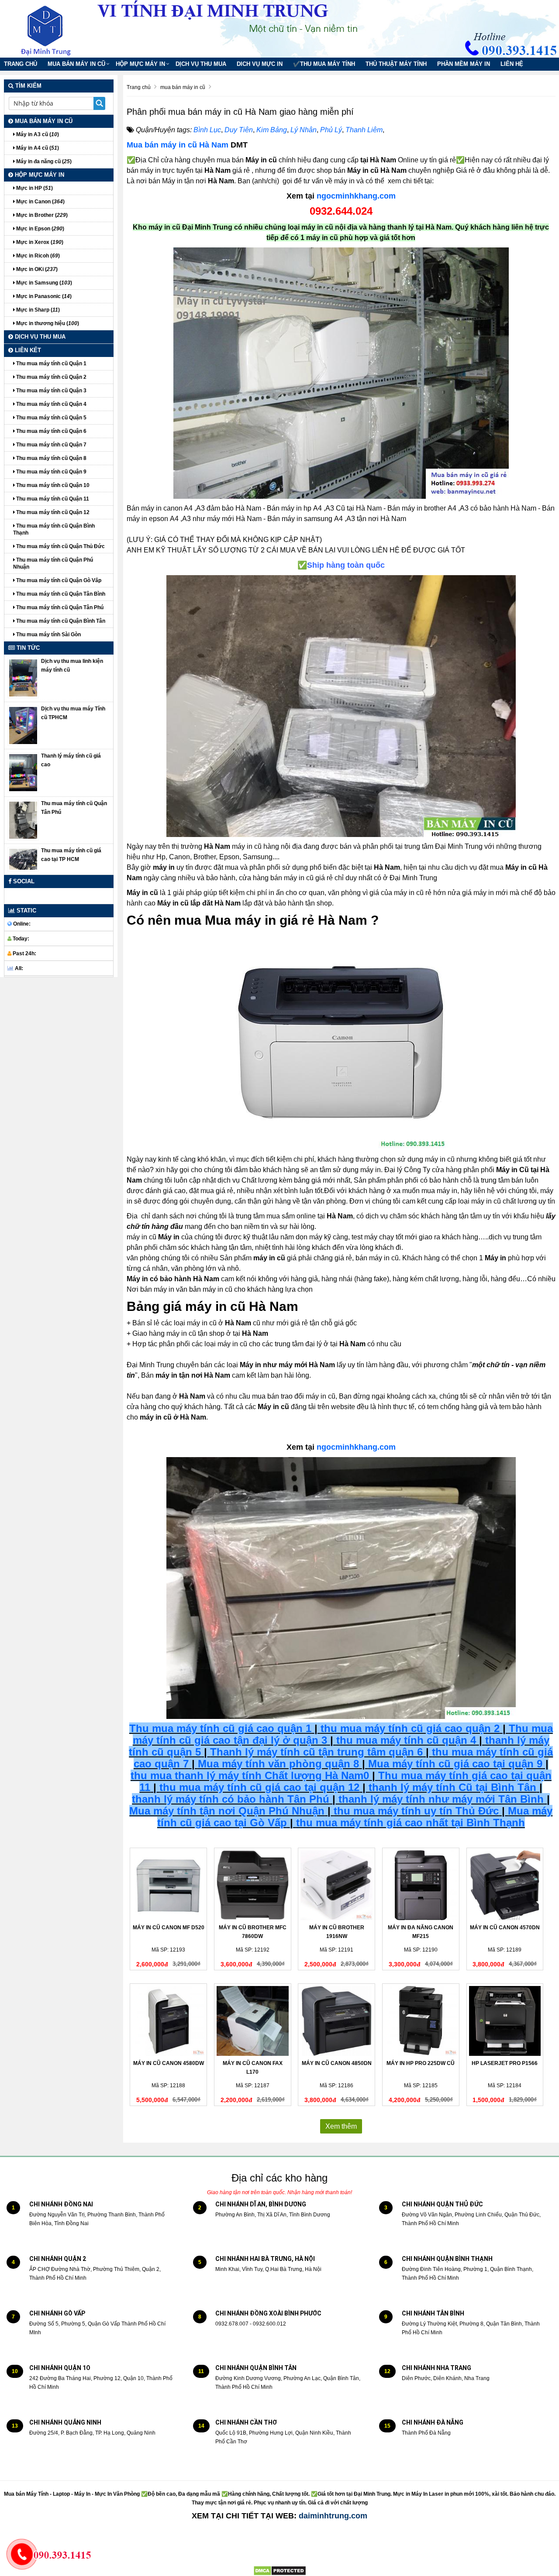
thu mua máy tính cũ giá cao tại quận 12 (259, 1787)
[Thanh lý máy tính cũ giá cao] (23, 772)
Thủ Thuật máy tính (396, 64)
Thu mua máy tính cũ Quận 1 (51, 364)
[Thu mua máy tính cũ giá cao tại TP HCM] (23, 859)
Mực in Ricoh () (37, 256)
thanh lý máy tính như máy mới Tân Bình (440, 1799)
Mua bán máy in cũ (76, 64)
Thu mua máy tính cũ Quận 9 (51, 472)
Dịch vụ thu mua (201, 64)
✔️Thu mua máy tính (324, 64)
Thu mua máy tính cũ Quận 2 (51, 377)
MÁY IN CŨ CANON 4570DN (505, 1928)
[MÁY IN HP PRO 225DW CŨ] (421, 2021)
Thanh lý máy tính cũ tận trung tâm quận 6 (316, 1752)
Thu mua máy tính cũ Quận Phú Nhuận (53, 563)
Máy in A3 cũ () (37, 134)
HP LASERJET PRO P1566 (505, 2063)
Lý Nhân (304, 130)
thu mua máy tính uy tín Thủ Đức (416, 1811)
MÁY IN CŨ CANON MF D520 (169, 1928)
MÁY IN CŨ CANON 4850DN (337, 2063)
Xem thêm (341, 2126)
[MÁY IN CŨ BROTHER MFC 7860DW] (253, 1885)
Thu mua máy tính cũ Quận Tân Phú (59, 607)
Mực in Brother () (41, 215)
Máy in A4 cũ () (37, 148)
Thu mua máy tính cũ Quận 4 (51, 404)
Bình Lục (207, 130)
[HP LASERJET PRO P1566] (505, 2021)
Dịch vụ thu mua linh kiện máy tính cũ (72, 665)
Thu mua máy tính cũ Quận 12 (52, 512)
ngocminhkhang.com (356, 196)
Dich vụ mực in (260, 64)
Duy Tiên (239, 130)
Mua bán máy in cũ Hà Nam (178, 145)
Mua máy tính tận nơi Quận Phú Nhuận (227, 1811)
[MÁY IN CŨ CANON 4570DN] (505, 1885)
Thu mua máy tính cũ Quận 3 (51, 391)
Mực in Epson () (40, 229)
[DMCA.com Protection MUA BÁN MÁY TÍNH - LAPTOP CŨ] (280, 2571)
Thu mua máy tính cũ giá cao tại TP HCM (71, 855)
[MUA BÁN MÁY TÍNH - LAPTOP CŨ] (52, 28)
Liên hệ (512, 64)
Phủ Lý (331, 130)
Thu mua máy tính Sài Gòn (48, 635)
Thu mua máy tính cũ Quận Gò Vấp (58, 580)
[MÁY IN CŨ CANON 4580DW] (168, 2021)
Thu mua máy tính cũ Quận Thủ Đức (60, 546)
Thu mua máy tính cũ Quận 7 (51, 445)
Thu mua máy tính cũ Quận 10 (52, 485)
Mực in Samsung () (43, 283)
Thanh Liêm (364, 130)
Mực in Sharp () (37, 310)
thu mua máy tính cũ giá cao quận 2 (410, 1728)
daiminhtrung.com (333, 2516)
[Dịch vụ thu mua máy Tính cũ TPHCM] (23, 725)
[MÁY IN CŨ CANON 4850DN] (336, 2021)
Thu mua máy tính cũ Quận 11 (52, 499)
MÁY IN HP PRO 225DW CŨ (421, 2063)
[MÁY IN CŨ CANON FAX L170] (253, 2021)
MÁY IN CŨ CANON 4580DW (169, 2063)
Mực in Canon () (40, 202)
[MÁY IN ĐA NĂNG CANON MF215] (421, 1885)
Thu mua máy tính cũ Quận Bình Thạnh (54, 529)
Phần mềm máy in (464, 64)
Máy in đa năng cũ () (43, 161)
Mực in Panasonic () (43, 296)
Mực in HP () (34, 188)
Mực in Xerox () (39, 242)
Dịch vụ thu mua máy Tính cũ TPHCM (73, 713)
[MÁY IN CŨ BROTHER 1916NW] (336, 1885)
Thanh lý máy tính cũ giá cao (71, 760)
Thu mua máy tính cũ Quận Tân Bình (60, 594)
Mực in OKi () (36, 269)
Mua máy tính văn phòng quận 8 (278, 1764)
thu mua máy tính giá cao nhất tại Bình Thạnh (411, 1823)
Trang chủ (21, 64)
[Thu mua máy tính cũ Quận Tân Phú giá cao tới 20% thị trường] (23, 820)
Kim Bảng (272, 130)
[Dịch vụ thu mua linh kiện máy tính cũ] (23, 678)
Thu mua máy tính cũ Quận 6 (51, 431)
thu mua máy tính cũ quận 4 (406, 1740)
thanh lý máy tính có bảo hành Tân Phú (231, 1799)
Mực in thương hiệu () (47, 323)
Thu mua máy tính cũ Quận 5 (51, 418)
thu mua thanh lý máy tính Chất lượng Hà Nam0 (250, 1775)
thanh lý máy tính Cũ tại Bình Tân (451, 1787)
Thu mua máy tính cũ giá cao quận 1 (220, 1728)
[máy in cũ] (341, 373)
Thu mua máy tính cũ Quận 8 (51, 458)
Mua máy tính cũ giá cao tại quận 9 (455, 1764)
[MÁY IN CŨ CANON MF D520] (168, 1885)
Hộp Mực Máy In (140, 64)
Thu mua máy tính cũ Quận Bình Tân (60, 621)
